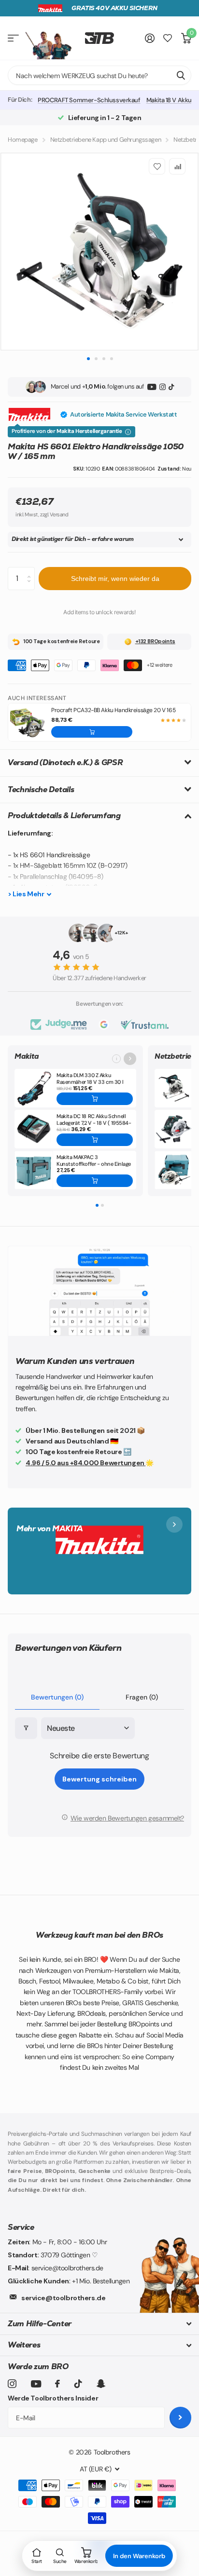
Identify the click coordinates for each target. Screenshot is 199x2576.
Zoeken (181, 75)
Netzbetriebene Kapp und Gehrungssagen (106, 140)
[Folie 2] (102, 1205)
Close (99, 2324)
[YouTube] (152, 387)
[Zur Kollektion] (130, 1059)
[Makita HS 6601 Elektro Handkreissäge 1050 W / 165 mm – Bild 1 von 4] (99, 252)
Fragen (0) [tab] (142, 1697)
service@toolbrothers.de (63, 2298)
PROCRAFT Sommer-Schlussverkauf (89, 100)
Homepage (23, 140)
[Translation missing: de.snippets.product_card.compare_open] (168, 38)
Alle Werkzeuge (13, 38)
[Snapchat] (101, 2384)
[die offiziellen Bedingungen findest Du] (128, 432)
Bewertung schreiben (99, 1779)
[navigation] (88, 358)
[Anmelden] (150, 38)
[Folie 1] (97, 1205)
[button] (92, 732)
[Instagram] (163, 387)
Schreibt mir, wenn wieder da (115, 579)
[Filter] (26, 1728)
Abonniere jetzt (180, 2418)
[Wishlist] (157, 166)
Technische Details (41, 789)
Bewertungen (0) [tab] (57, 1697)
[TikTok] (171, 387)
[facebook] (57, 2384)
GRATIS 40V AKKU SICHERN (114, 8)
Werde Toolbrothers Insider (53, 2398)
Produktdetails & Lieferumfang (64, 816)
